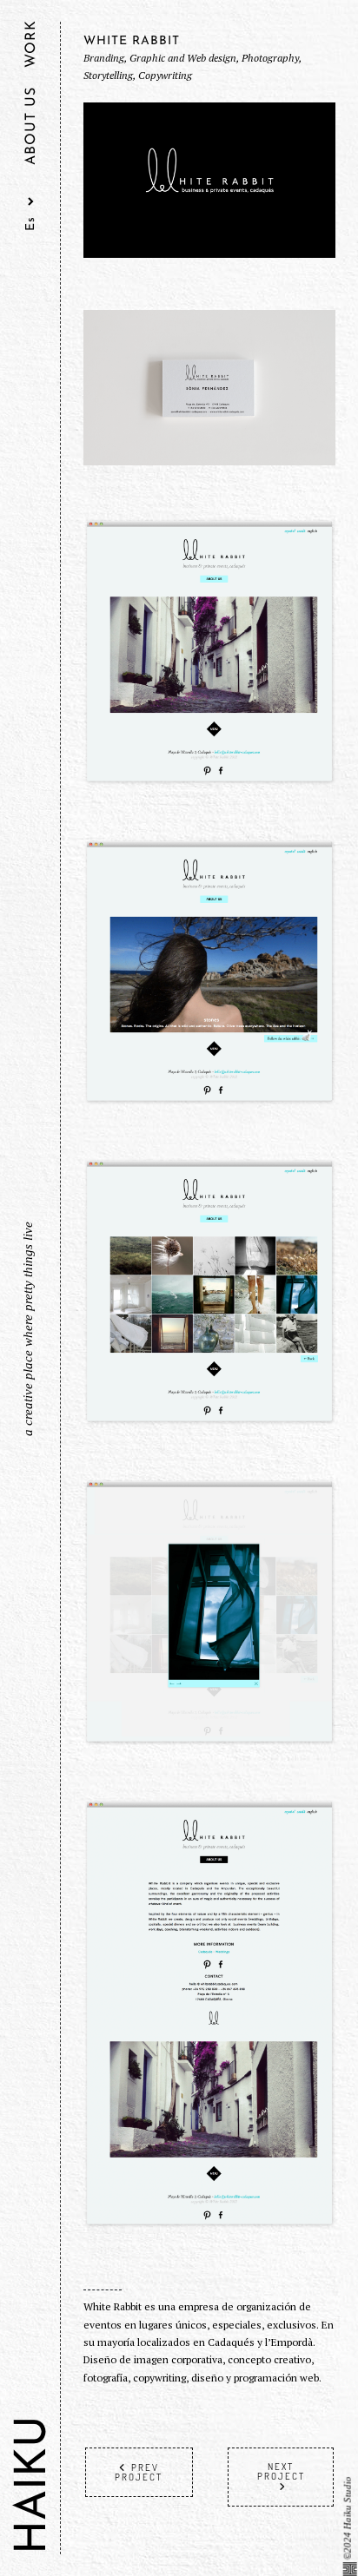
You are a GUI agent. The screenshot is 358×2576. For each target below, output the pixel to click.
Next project (281, 2471)
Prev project (139, 2472)
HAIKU (34, 2485)
